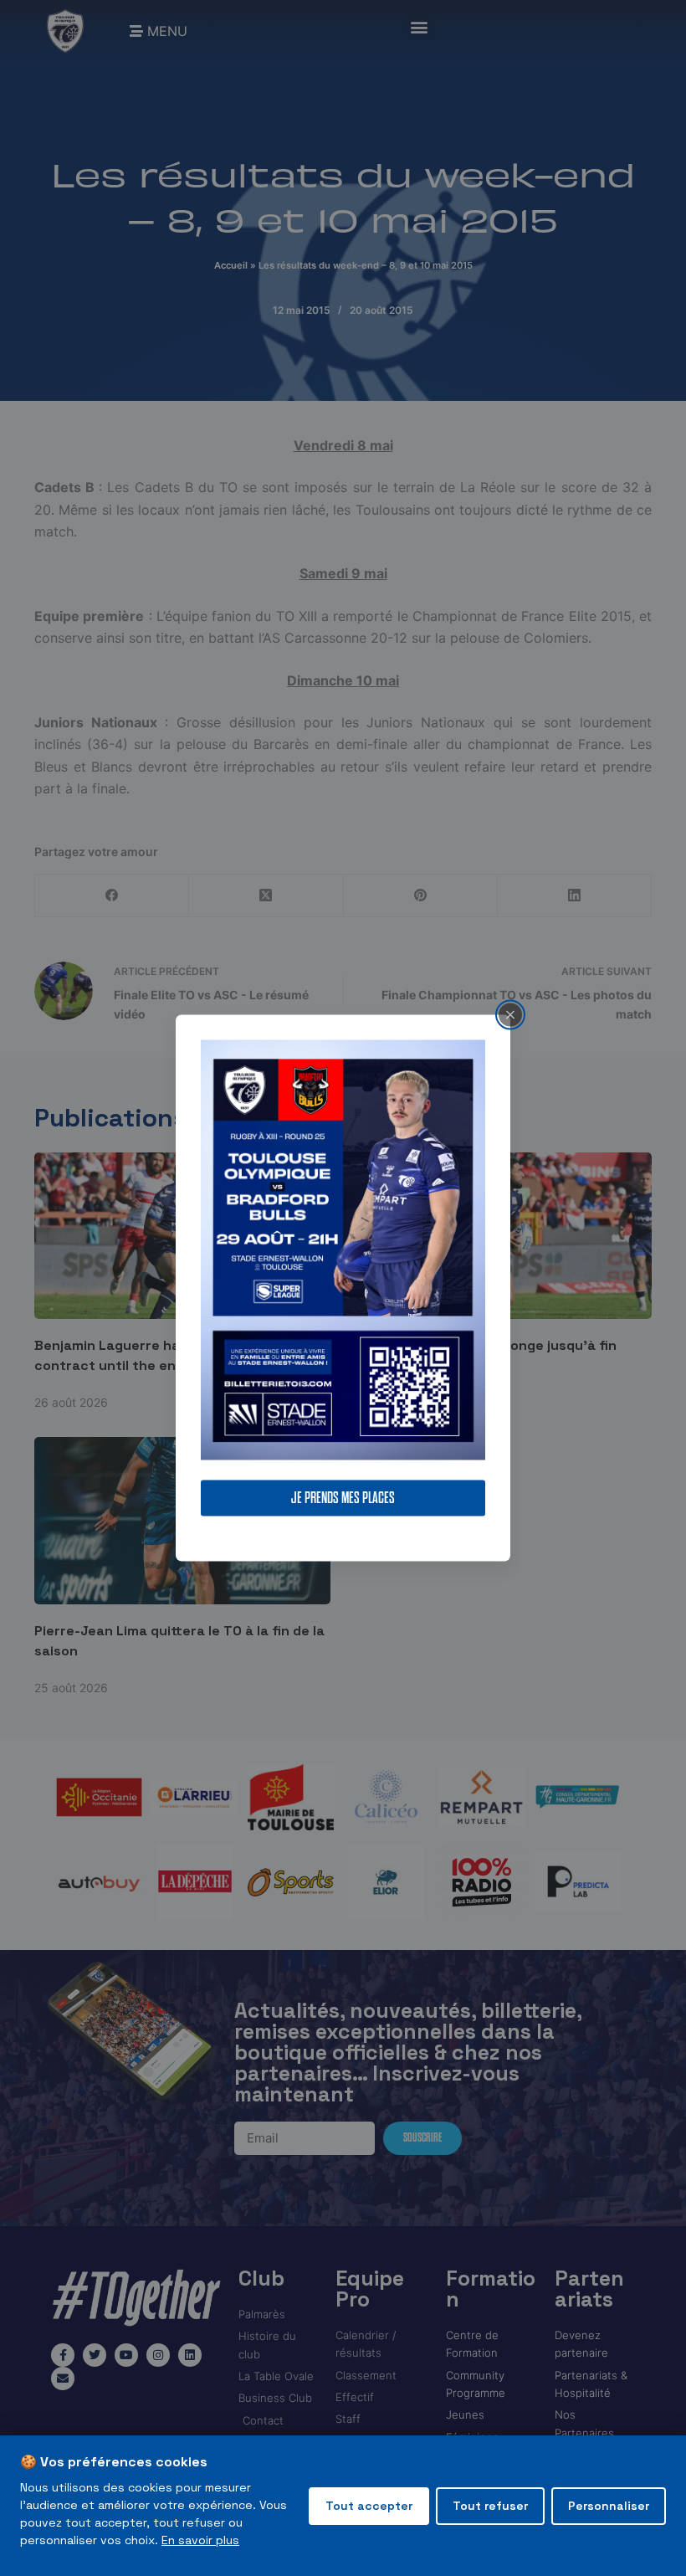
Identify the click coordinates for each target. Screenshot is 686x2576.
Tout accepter (369, 2506)
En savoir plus (200, 2540)
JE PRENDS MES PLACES (343, 1498)
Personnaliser (609, 2506)
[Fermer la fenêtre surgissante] (510, 1014)
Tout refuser (490, 2506)
